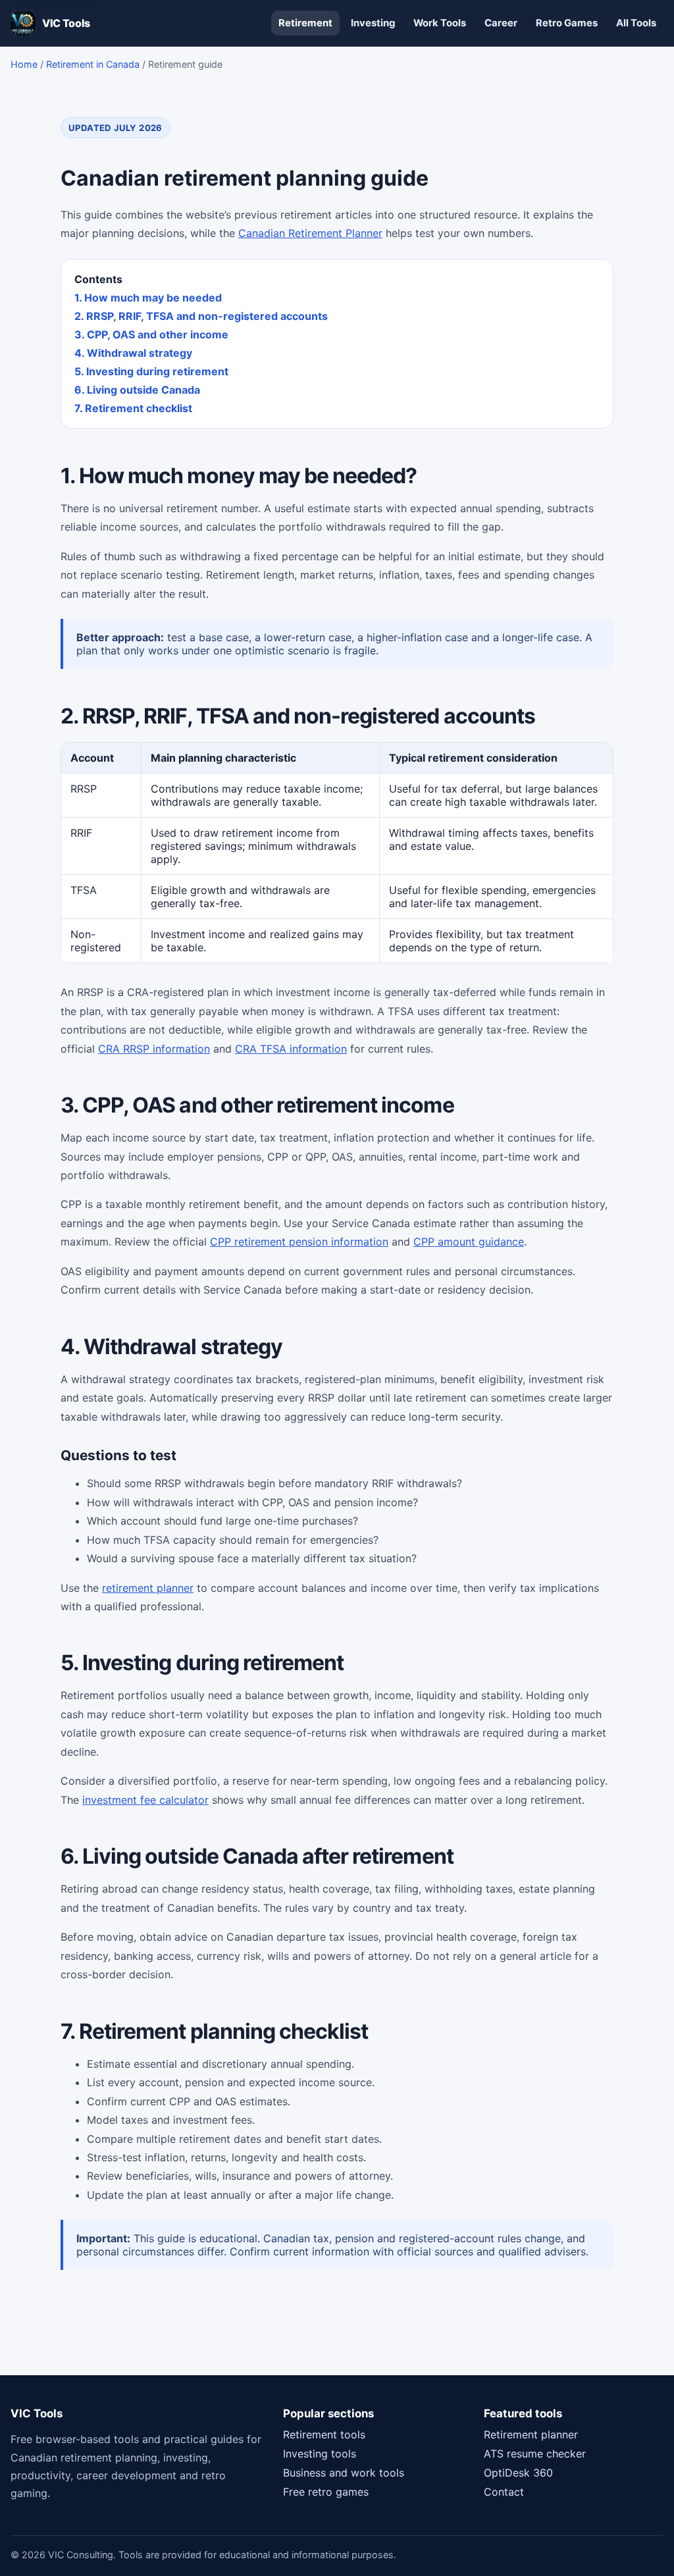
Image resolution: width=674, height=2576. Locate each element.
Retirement (305, 23)
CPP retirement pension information (299, 1242)
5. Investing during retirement (151, 371)
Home (24, 64)
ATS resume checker (535, 2454)
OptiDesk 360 (518, 2473)
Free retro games (326, 2492)
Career (501, 23)
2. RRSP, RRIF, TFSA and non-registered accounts (201, 316)
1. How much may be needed (148, 298)
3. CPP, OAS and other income (151, 334)
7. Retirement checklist (133, 408)
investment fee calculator (145, 1800)
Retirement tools (324, 2434)
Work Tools (440, 23)
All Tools (636, 23)
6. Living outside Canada (137, 390)
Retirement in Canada (93, 64)
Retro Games (567, 23)
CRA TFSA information (291, 1049)
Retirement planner (531, 2434)
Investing (373, 23)
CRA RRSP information (154, 1049)
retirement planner (148, 1588)
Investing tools (320, 2454)
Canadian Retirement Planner (310, 233)
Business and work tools (344, 2473)
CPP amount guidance (469, 1242)
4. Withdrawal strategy (133, 353)
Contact (504, 2492)
